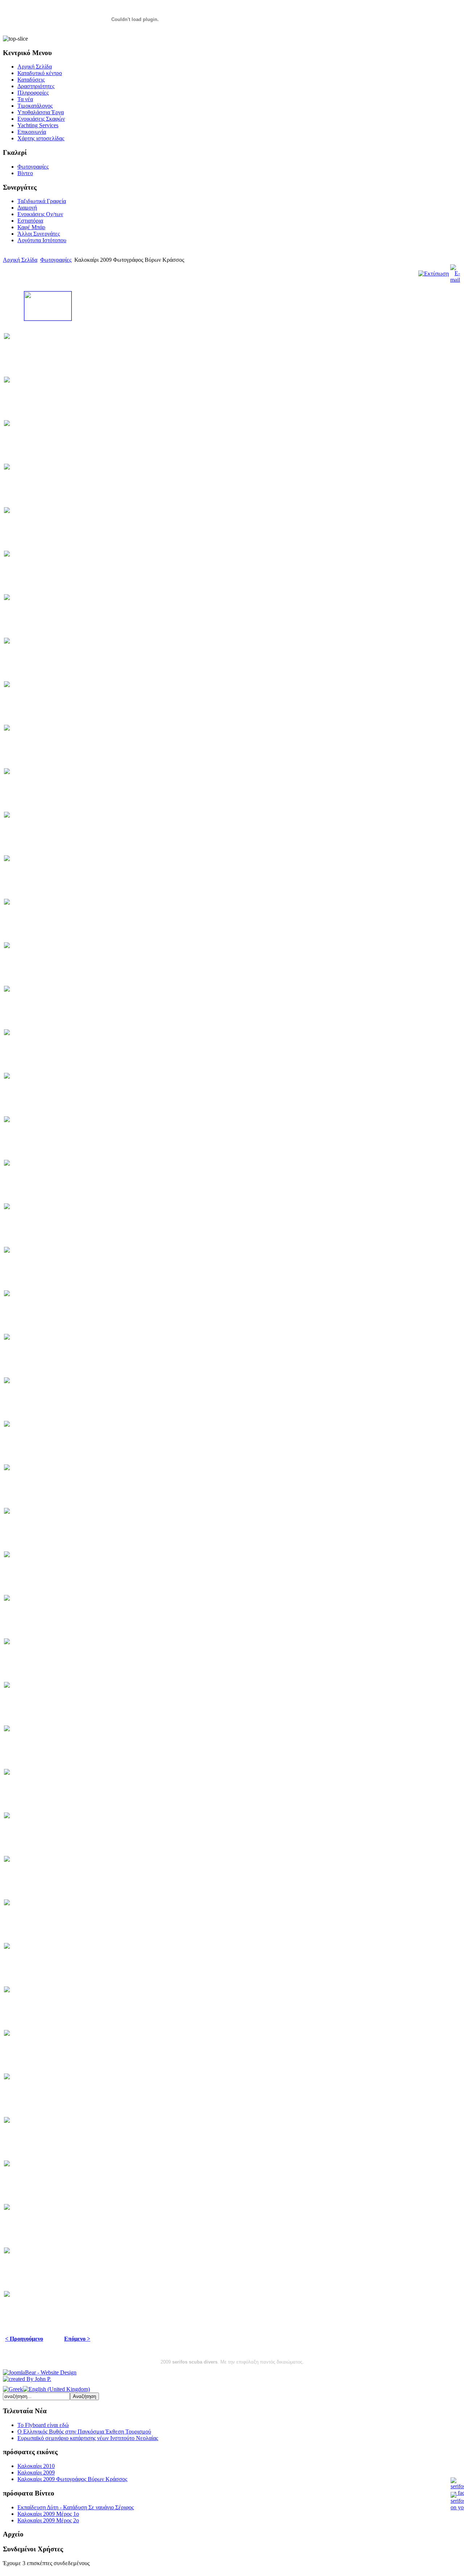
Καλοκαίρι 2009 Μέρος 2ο (48, 2520)
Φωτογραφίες (56, 260)
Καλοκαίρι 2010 (36, 2466)
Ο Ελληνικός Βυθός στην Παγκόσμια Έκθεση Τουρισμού (84, 2432)
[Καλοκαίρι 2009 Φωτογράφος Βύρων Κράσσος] (48, 319)
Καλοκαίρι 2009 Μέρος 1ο (48, 2514)
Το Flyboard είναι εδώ (43, 2425)
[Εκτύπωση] (434, 274)
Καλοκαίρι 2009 (36, 2472)
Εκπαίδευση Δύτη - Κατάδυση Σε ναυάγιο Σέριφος (76, 2507)
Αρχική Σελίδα (20, 260)
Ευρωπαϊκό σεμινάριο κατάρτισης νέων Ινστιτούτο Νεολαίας (88, 2438)
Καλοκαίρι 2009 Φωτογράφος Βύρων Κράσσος (72, 2479)
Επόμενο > (77, 2339)
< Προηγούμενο (24, 2339)
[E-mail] (455, 280)
